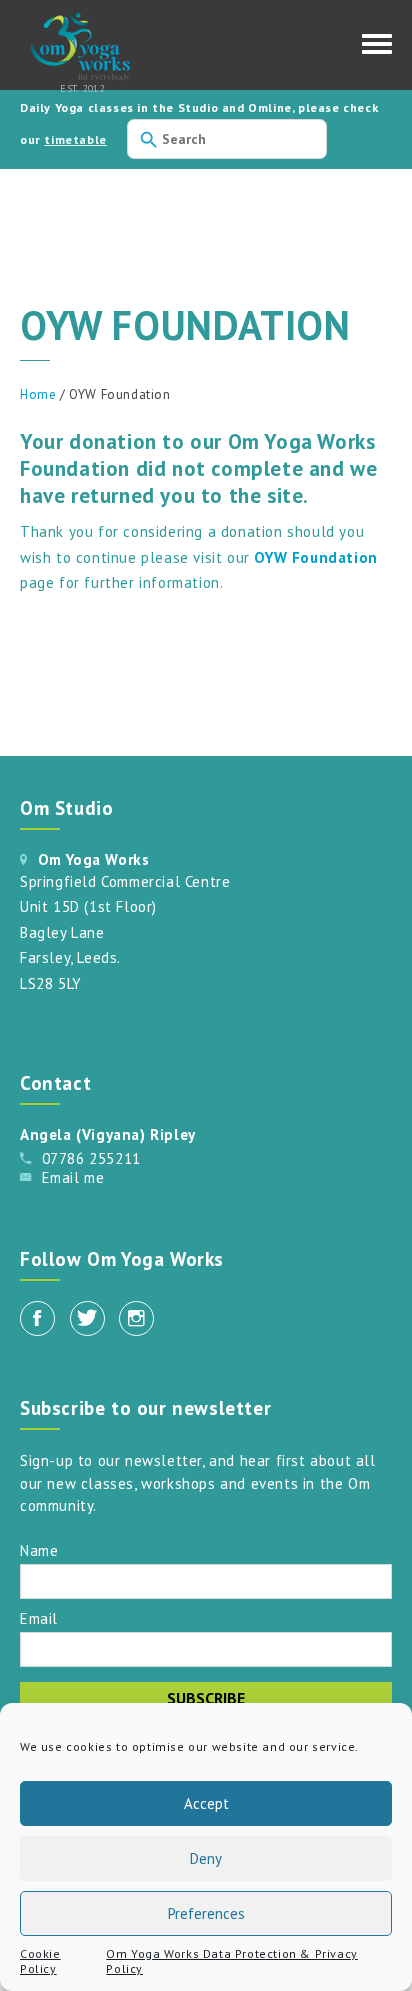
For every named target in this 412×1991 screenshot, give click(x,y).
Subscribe (206, 1698)
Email (39, 1617)
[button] (377, 49)
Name (39, 1549)
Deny (206, 1858)
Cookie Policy (40, 1961)
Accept (206, 1803)
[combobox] (227, 139)
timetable (75, 139)
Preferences (206, 1913)
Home (38, 394)
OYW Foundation (315, 557)
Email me (73, 1177)
